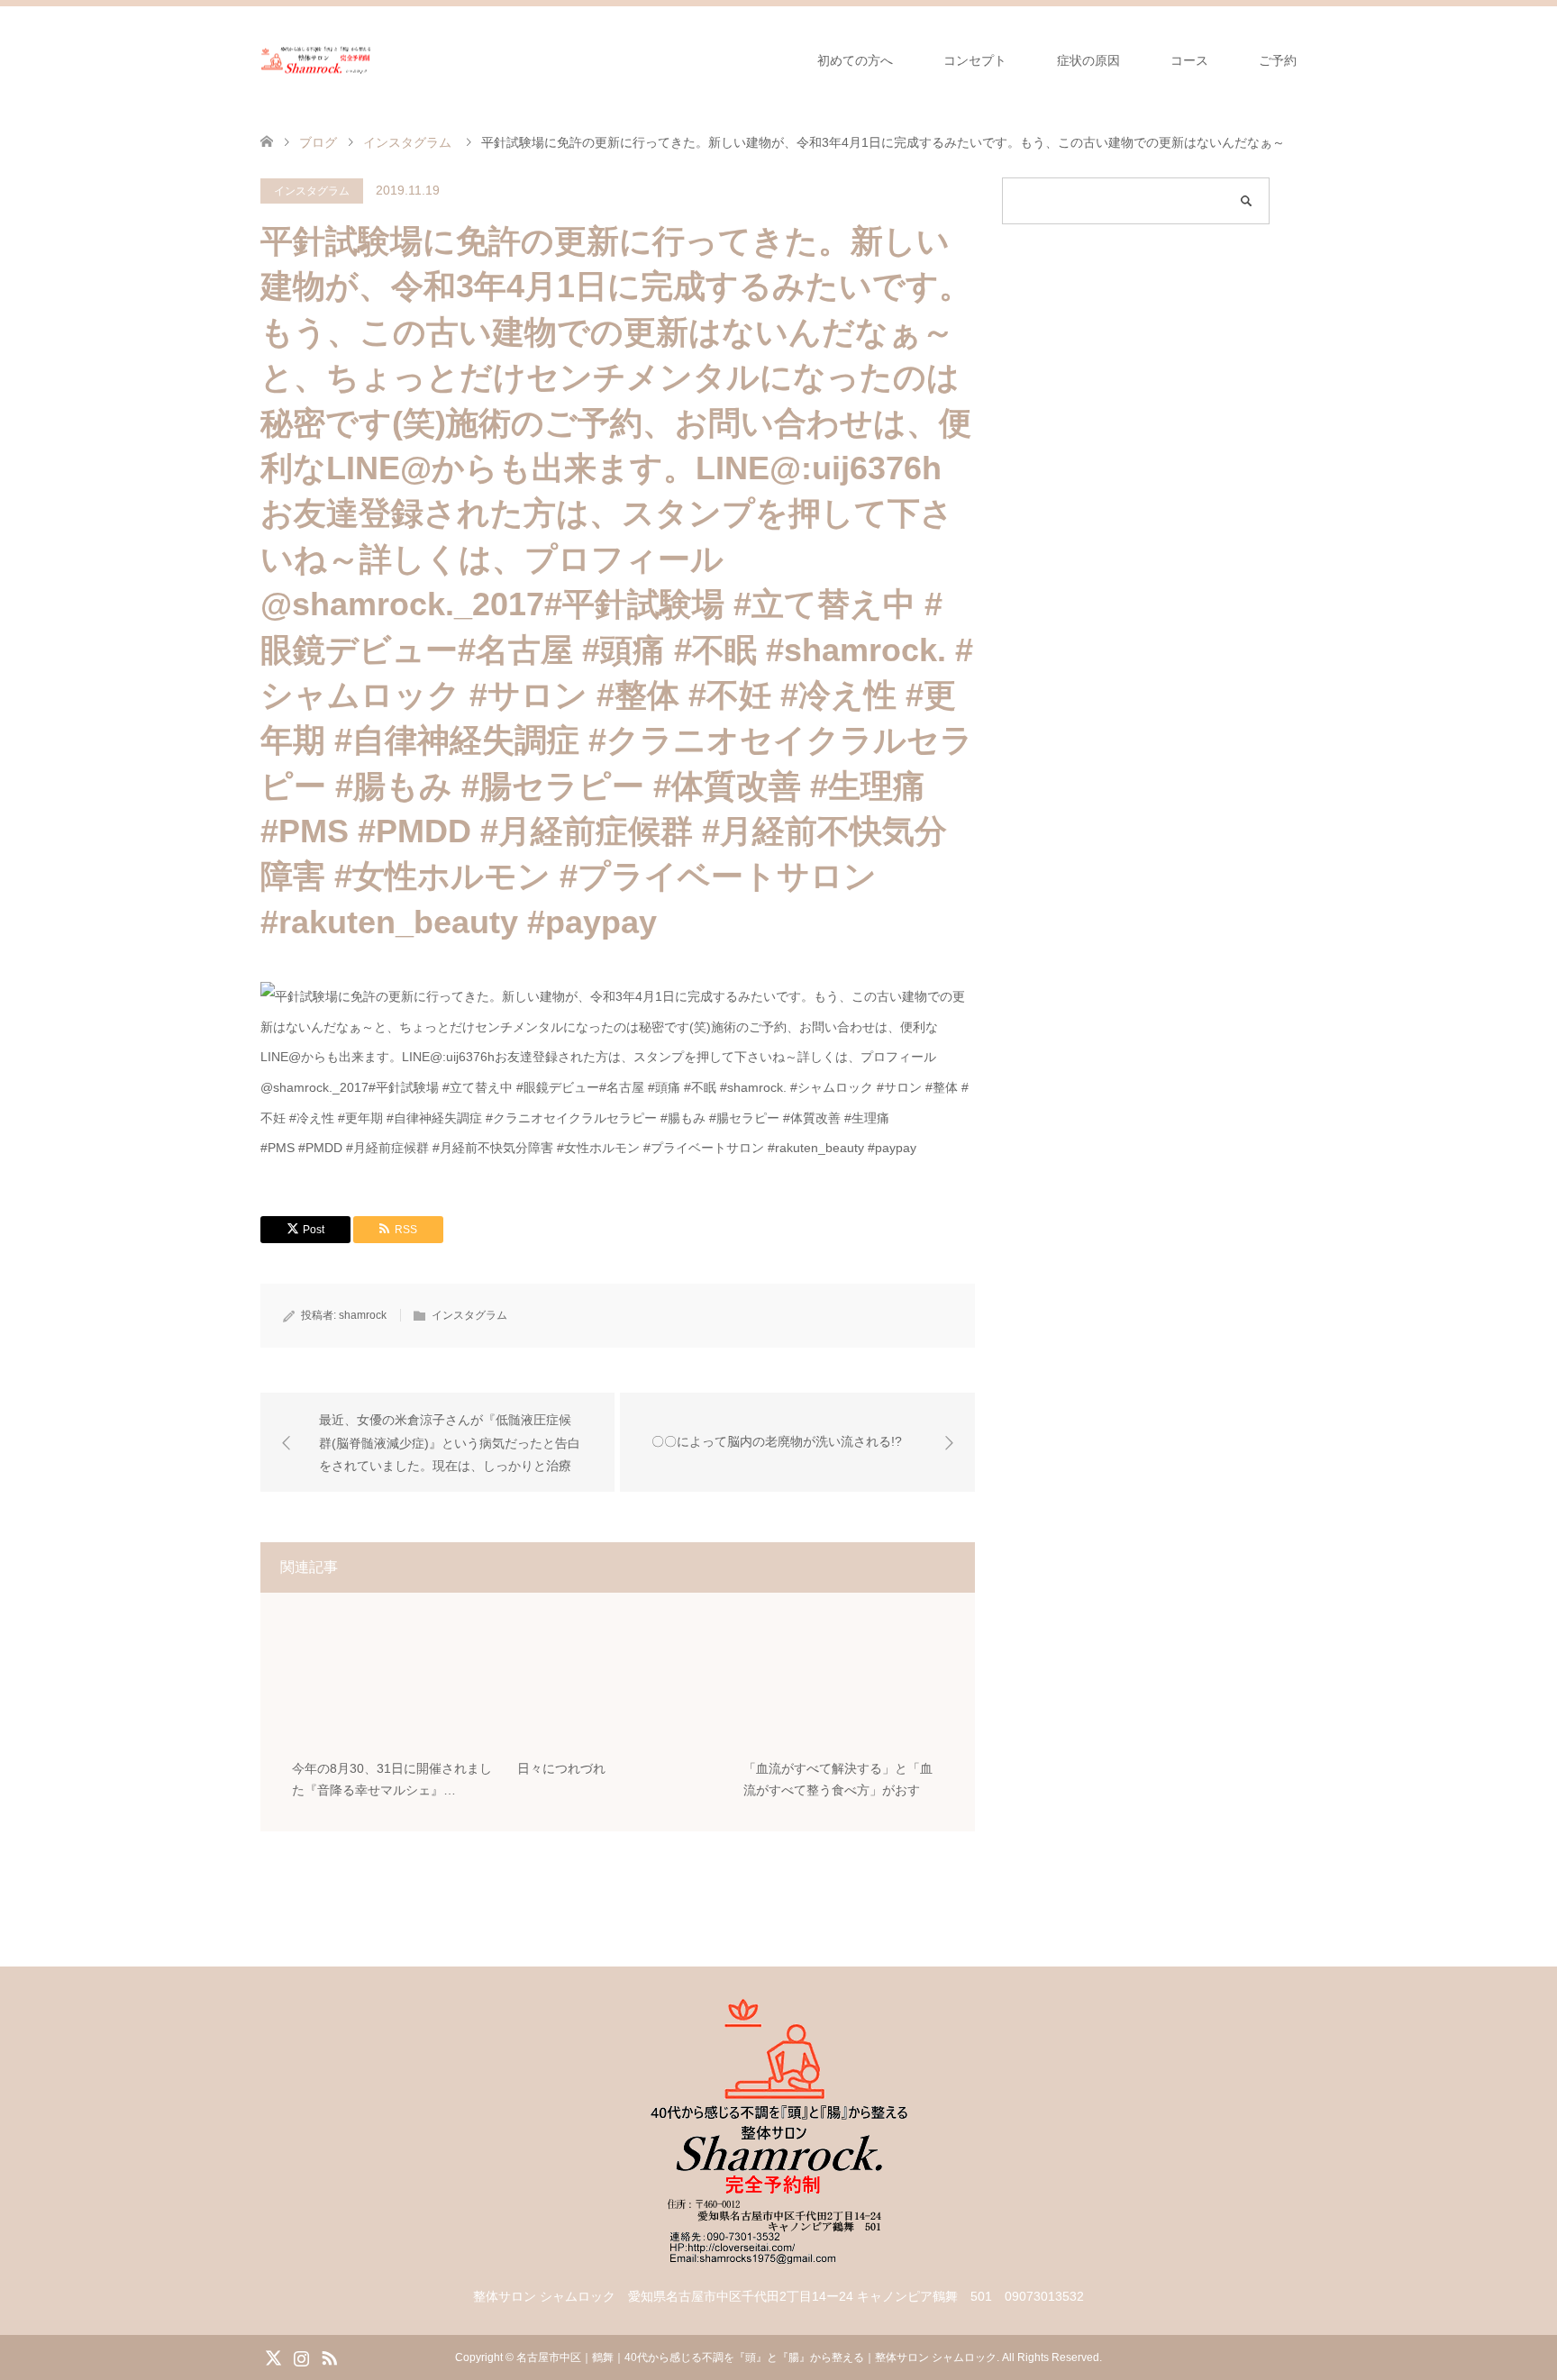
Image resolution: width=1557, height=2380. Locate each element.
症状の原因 (1088, 60)
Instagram (301, 2357)
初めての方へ (855, 60)
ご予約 (1278, 60)
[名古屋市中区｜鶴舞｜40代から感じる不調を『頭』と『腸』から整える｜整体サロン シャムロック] (317, 60)
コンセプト (975, 60)
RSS (329, 2357)
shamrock (363, 1315)
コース (1189, 60)
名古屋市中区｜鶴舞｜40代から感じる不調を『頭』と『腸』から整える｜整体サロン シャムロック (756, 2357)
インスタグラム (312, 191)
